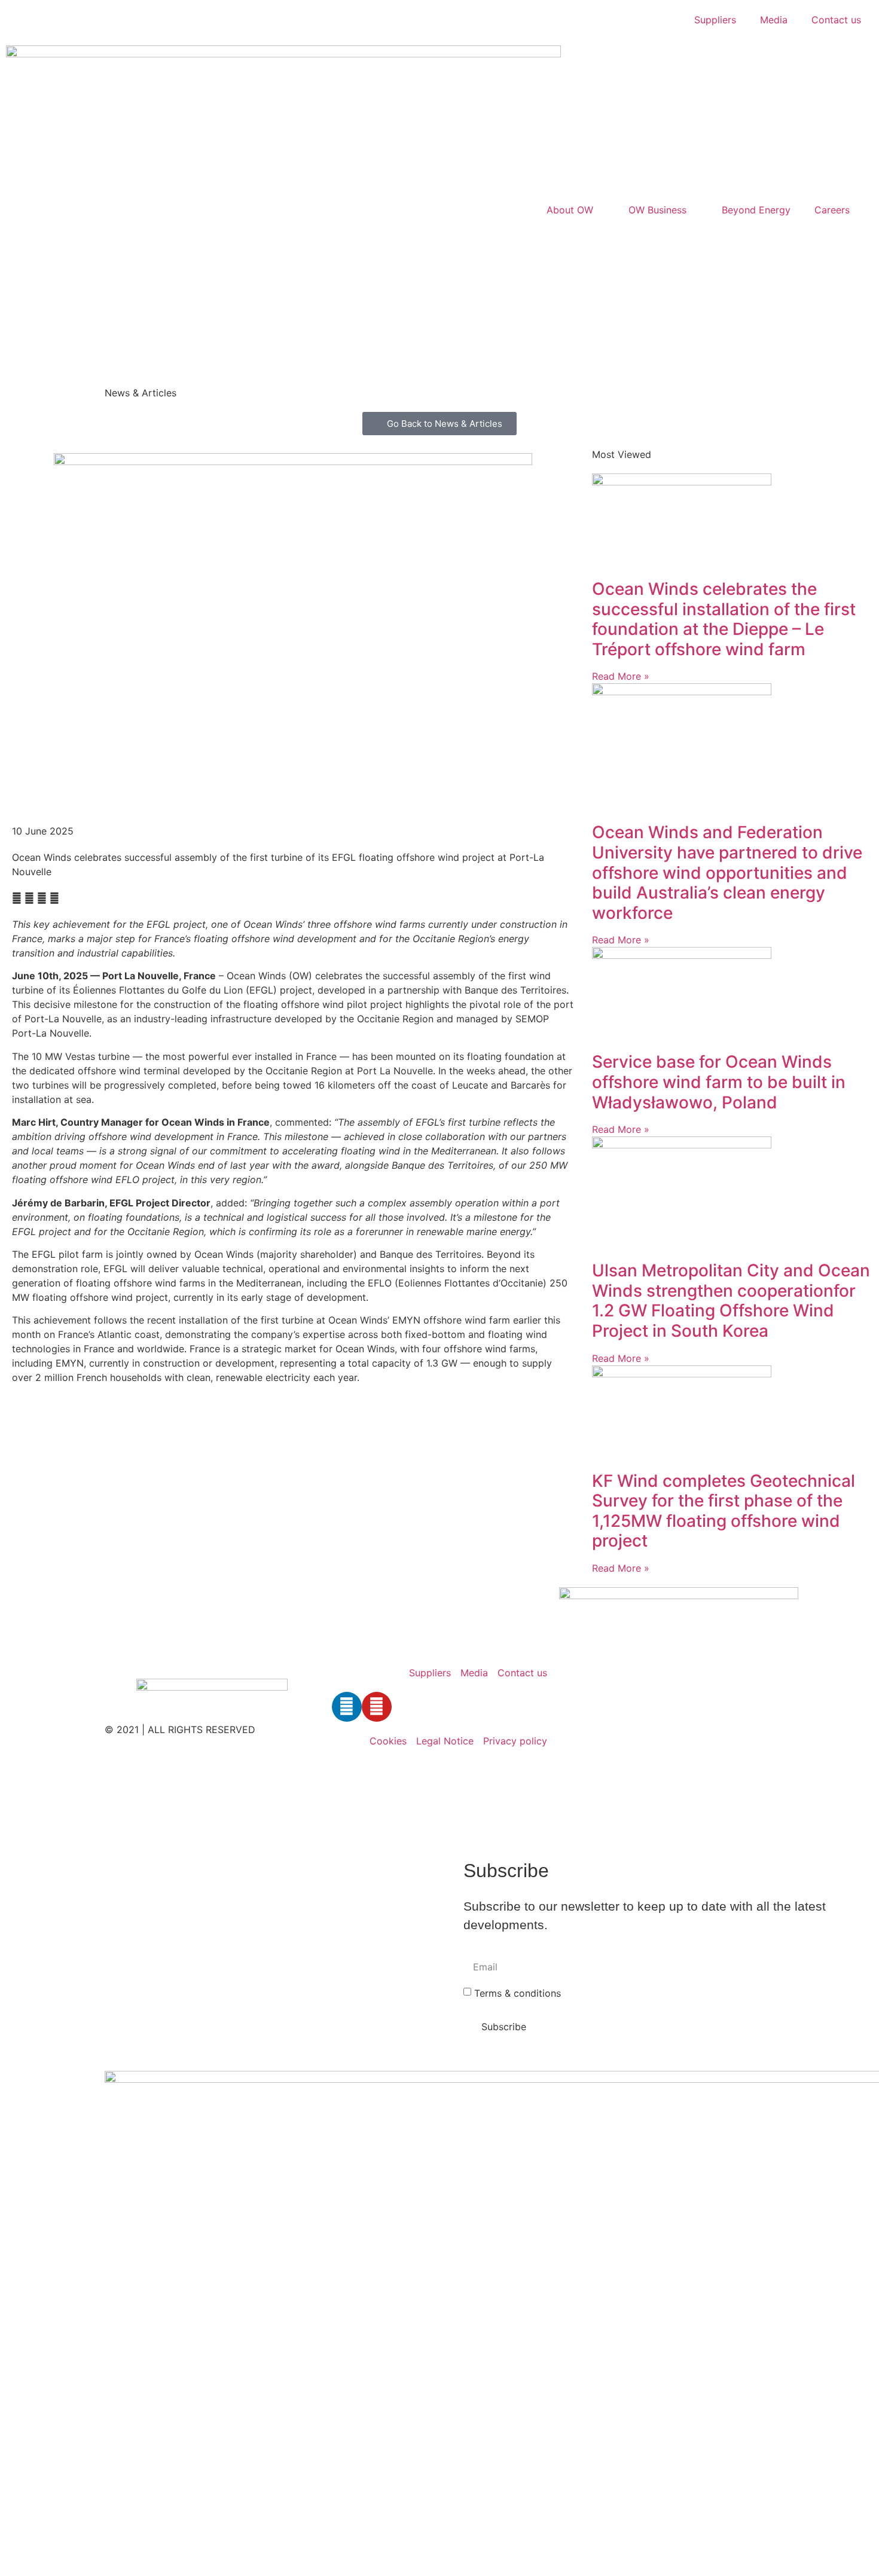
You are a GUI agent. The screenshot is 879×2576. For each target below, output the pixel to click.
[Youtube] (377, 1707)
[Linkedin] (347, 1707)
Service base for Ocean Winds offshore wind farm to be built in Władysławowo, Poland (719, 1082)
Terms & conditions (518, 1993)
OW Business (657, 210)
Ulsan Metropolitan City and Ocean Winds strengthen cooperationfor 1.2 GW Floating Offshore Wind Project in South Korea (731, 1301)
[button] (17, 898)
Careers (832, 210)
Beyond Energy (756, 210)
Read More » (621, 676)
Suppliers (715, 20)
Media (774, 20)
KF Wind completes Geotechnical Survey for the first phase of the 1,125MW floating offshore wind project (724, 1511)
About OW (570, 210)
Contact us (836, 20)
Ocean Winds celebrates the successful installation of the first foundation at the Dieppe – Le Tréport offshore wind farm (724, 619)
